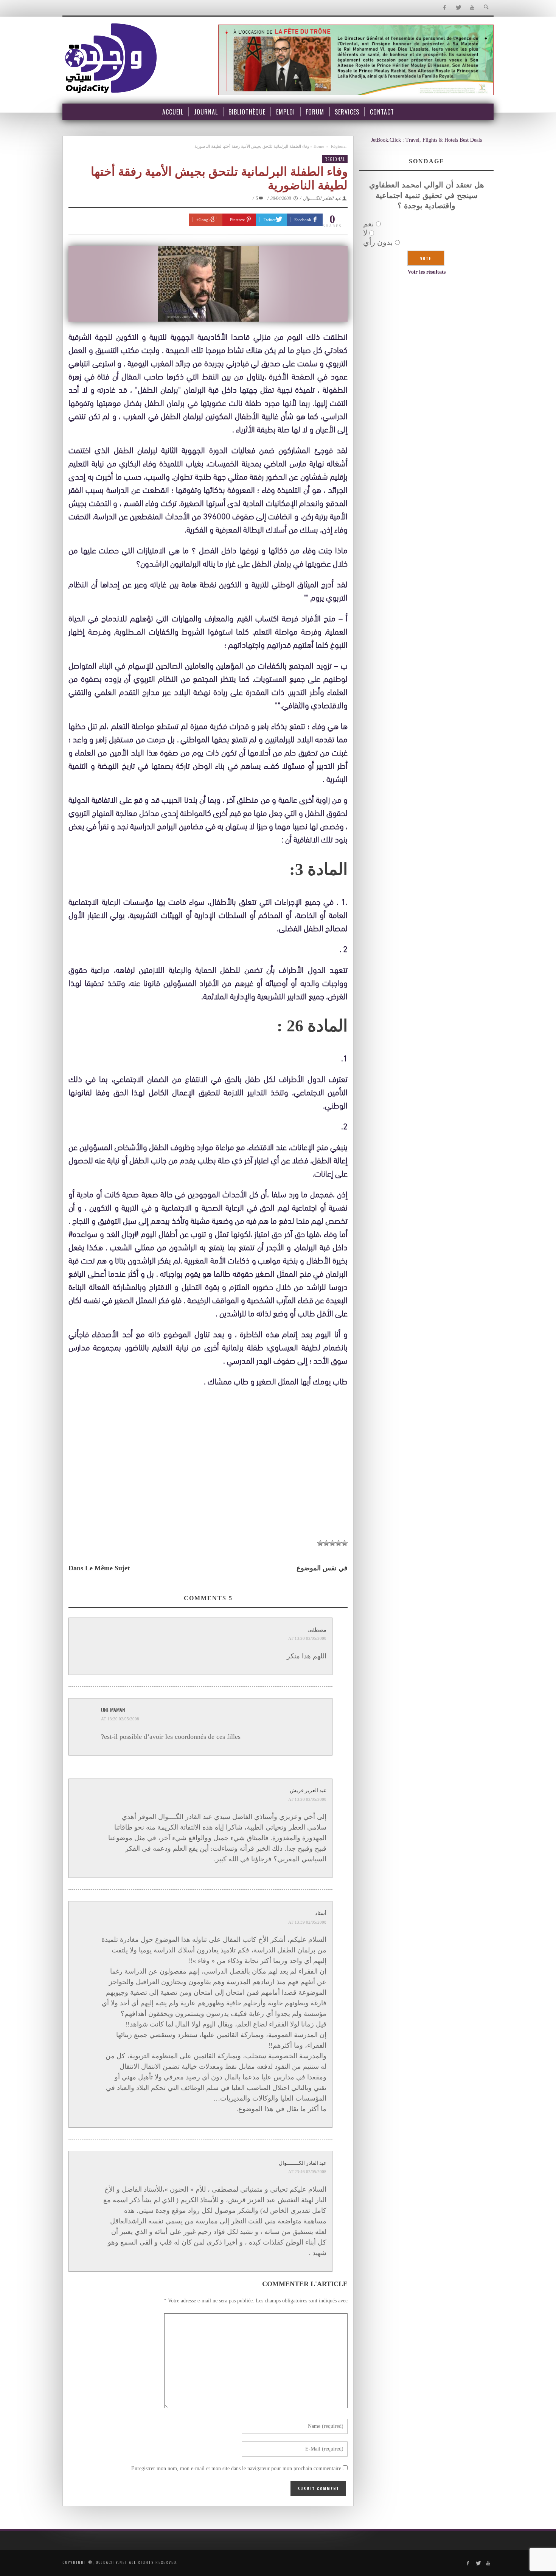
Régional (339, 146)
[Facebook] (444, 8)
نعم (369, 224)
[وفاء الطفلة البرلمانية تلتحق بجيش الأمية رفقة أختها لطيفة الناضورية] (208, 284)
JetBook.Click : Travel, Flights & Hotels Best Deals (426, 140)
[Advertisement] (208, 1478)
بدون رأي (378, 242)
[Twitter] (458, 8)
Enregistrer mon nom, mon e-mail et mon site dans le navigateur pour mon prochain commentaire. (235, 2468)
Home (319, 146)
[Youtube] (472, 8)
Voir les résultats (427, 272)
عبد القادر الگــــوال (322, 198)
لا (365, 233)
